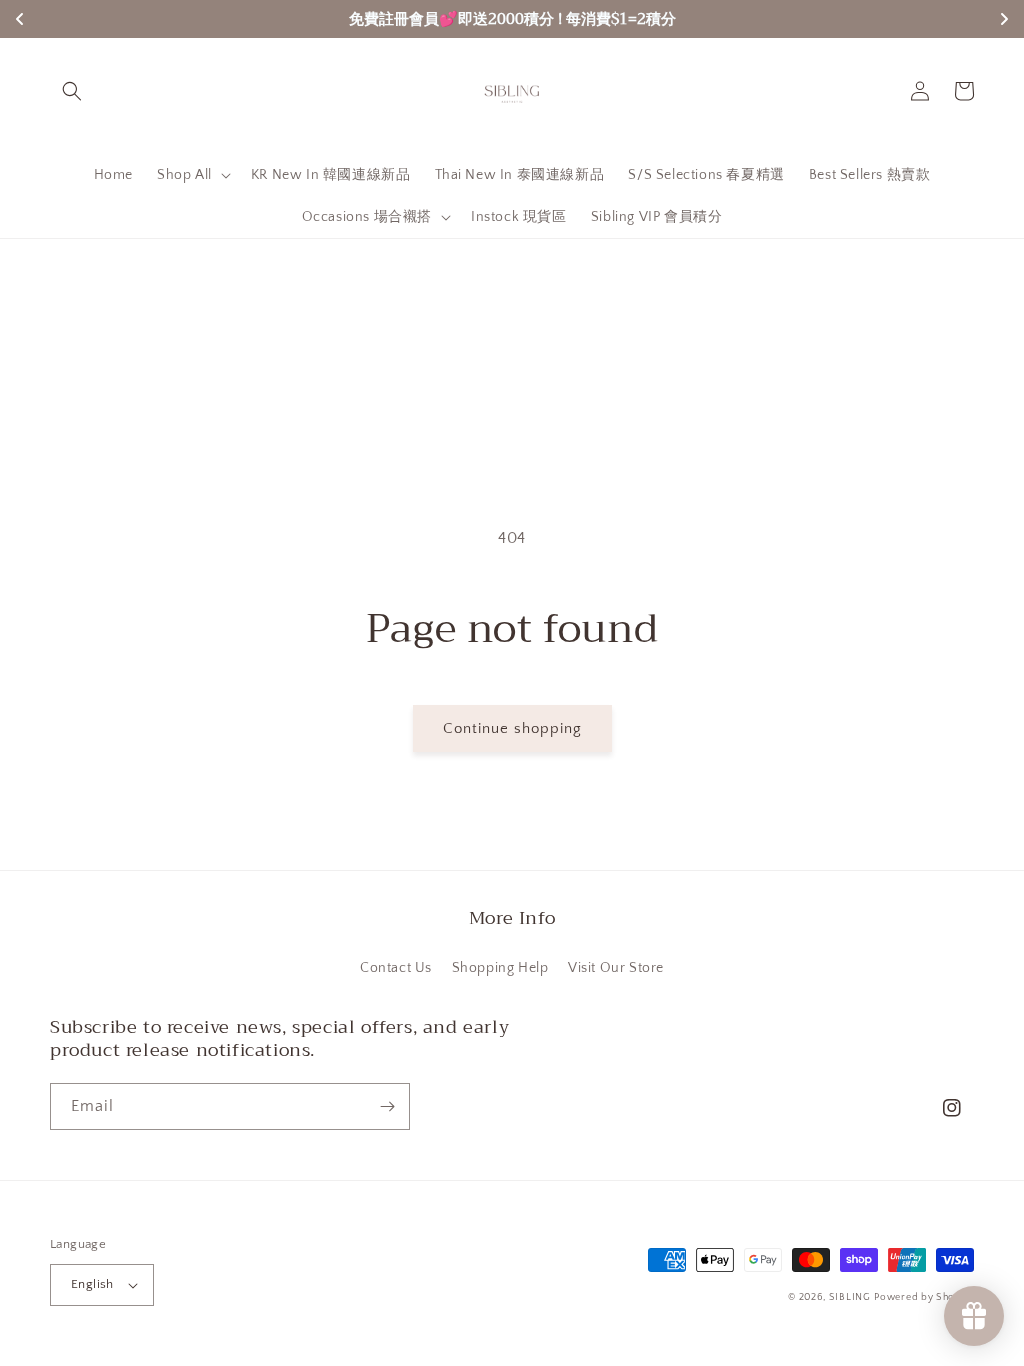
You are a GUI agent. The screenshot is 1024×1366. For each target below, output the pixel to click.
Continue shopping (512, 728)
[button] (72, 91)
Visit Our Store (616, 968)
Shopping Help (500, 968)
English (92, 1284)
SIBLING (850, 1297)
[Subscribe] (387, 1106)
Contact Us (396, 968)
